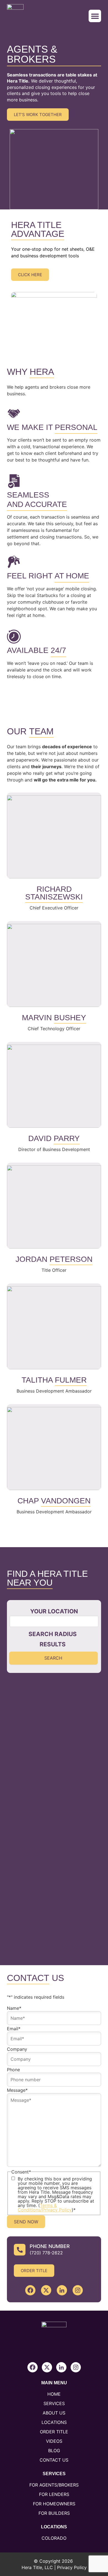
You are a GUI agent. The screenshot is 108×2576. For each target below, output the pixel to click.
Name (14, 2008)
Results (53, 1644)
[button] (95, 16)
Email (14, 2029)
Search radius (53, 1634)
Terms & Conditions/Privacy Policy (45, 2208)
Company (17, 2049)
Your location (54, 1611)
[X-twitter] (46, 2290)
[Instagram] (78, 2290)
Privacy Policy (72, 2567)
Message (17, 2090)
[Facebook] (30, 2290)
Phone (13, 2070)
